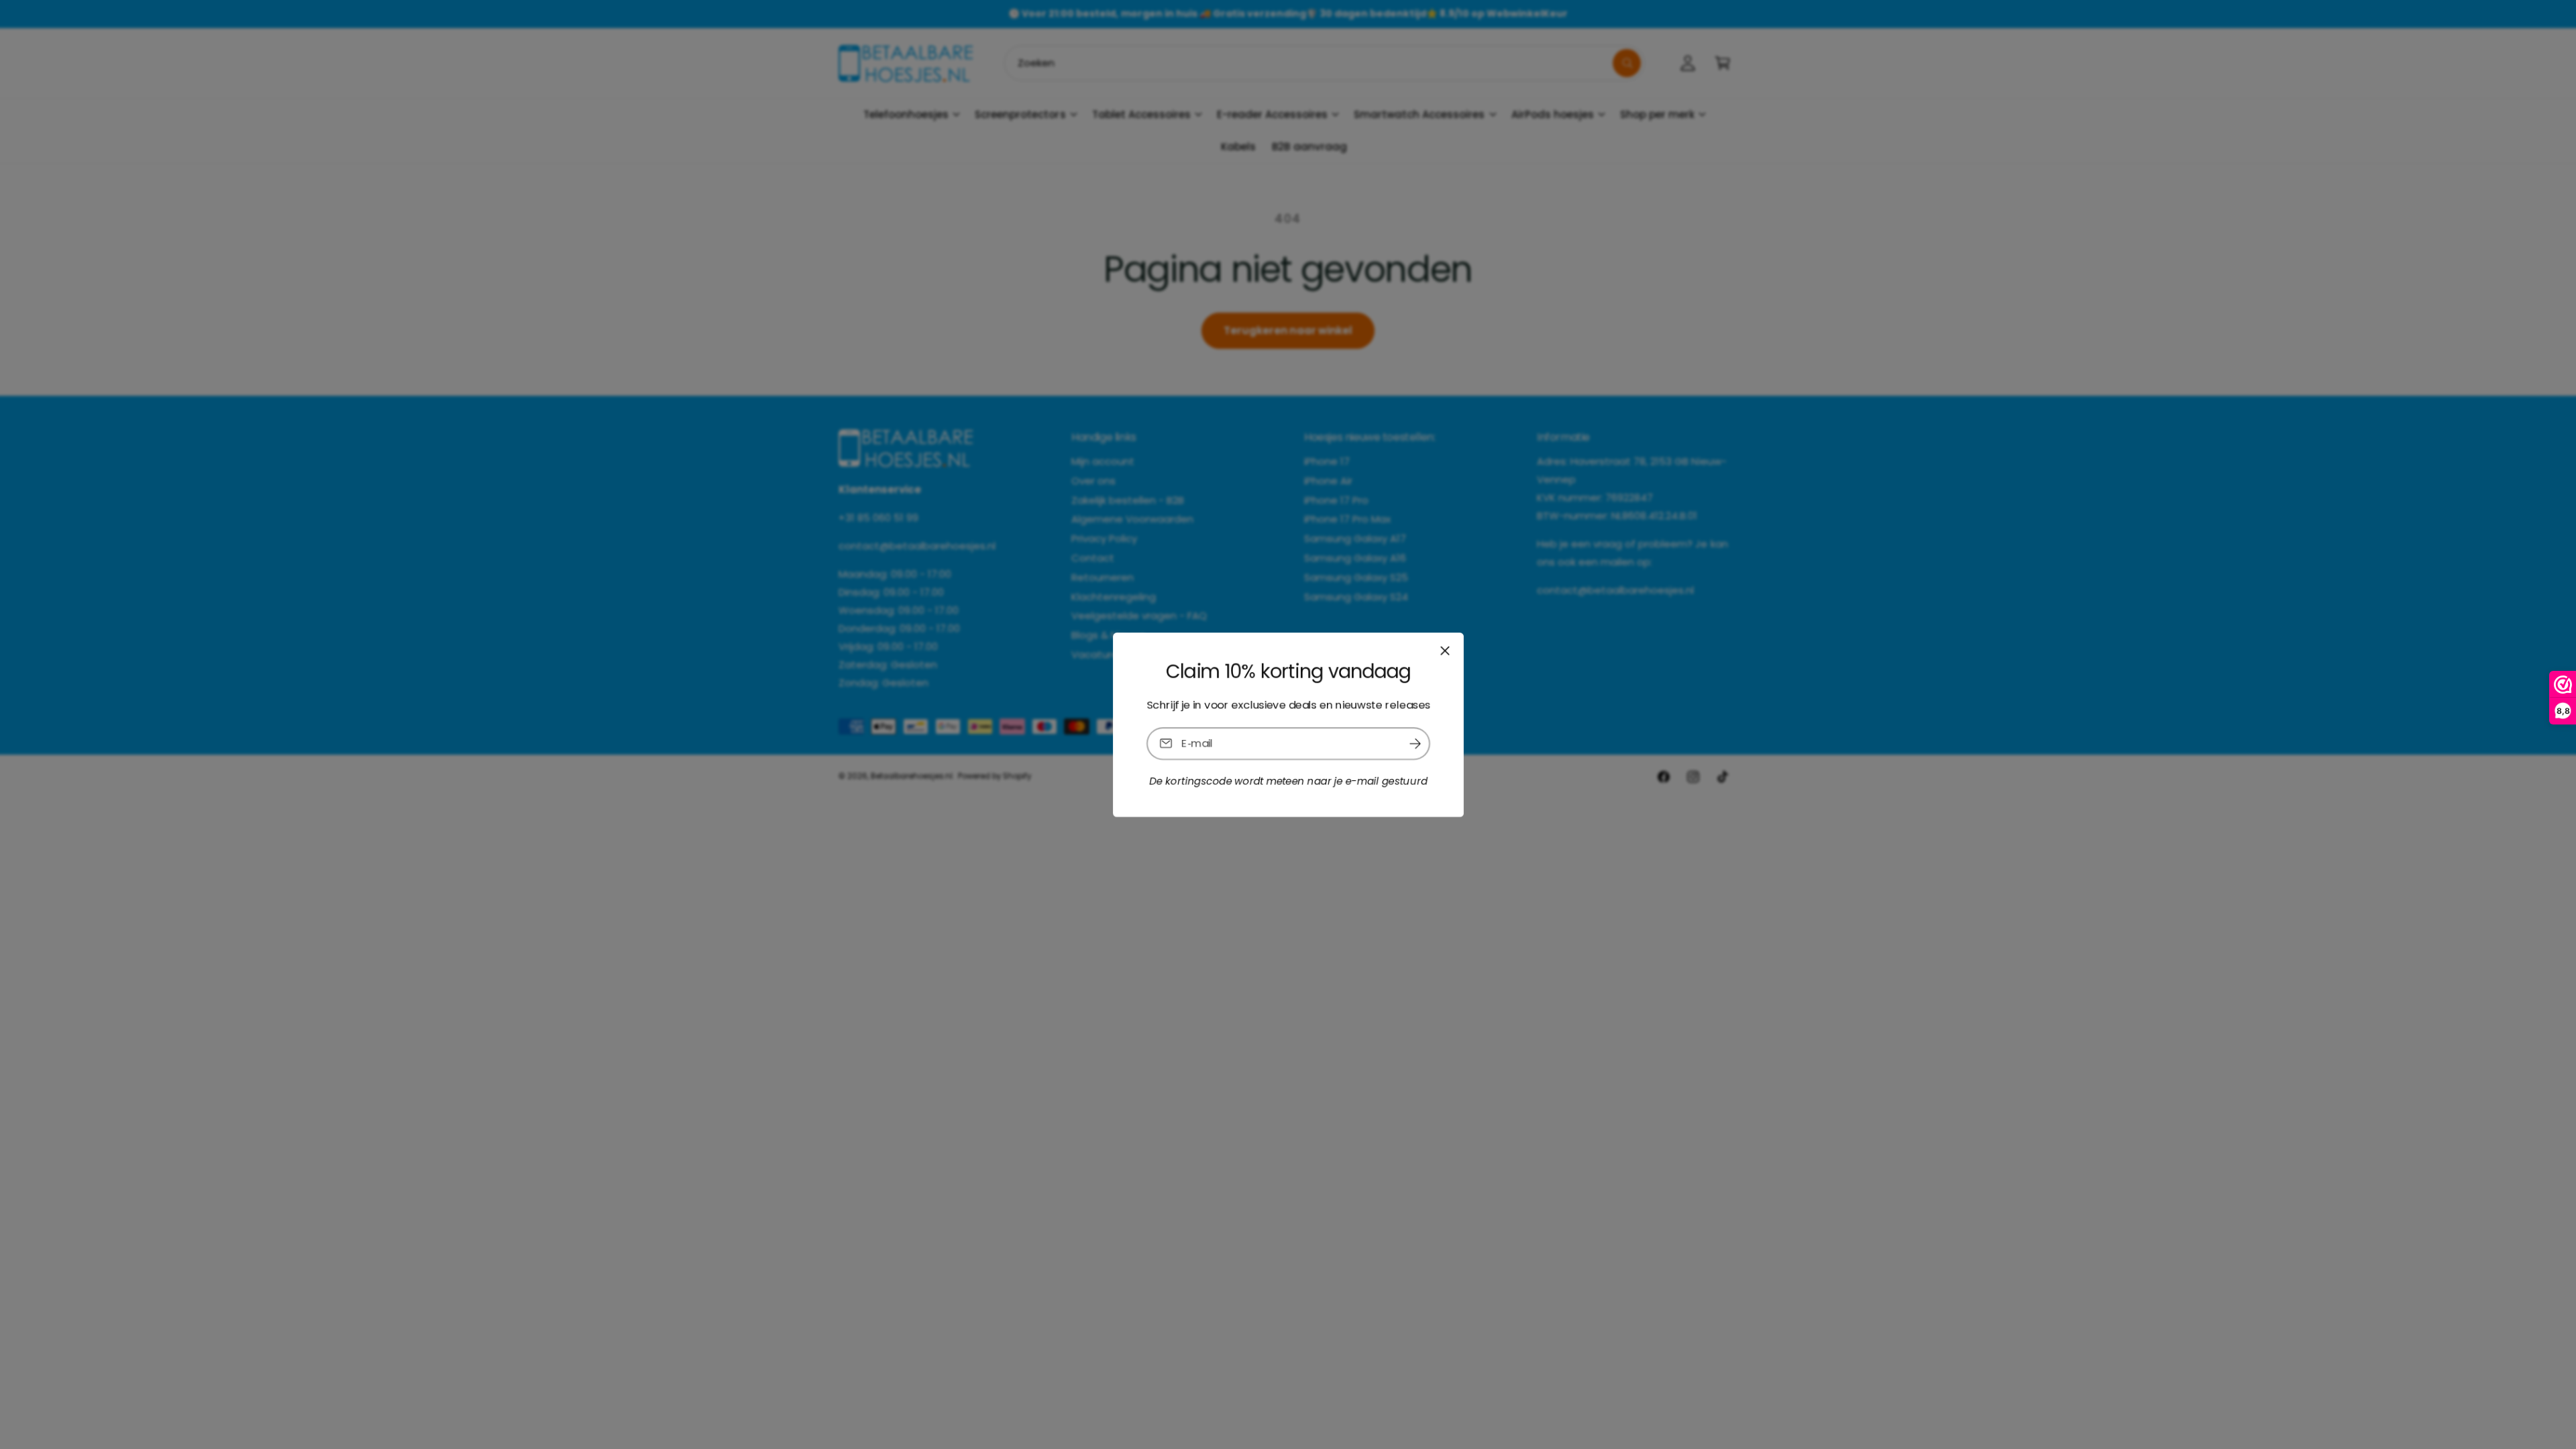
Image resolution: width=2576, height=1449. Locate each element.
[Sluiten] (1444, 650)
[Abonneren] (1415, 743)
